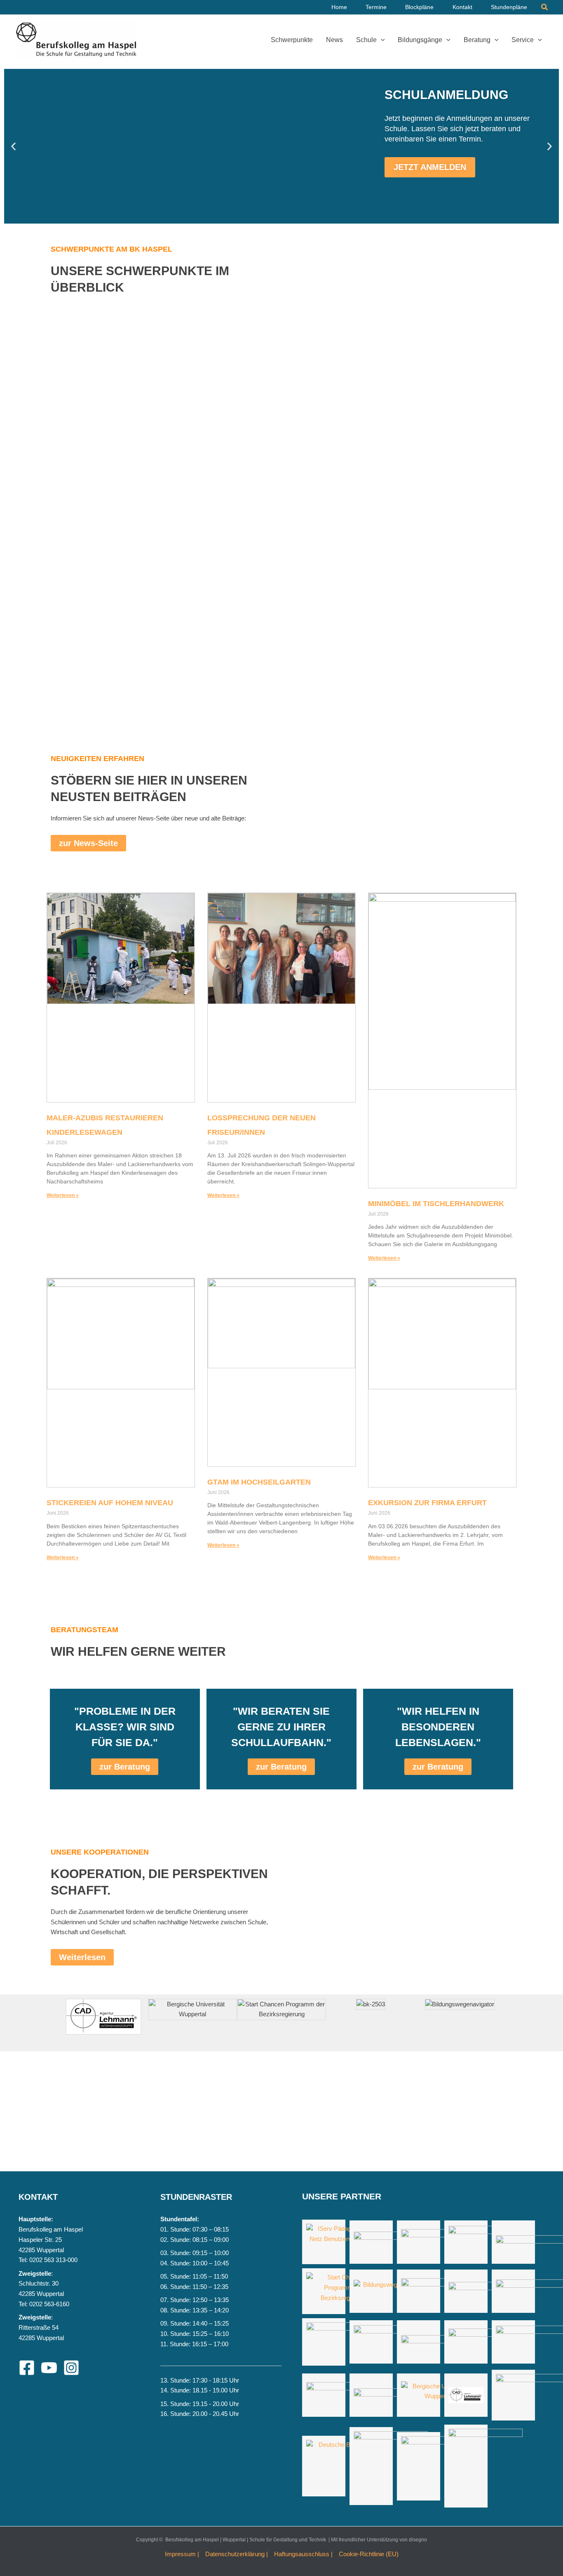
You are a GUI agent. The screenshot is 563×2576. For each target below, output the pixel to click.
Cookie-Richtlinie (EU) (369, 2554)
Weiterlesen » (63, 1195)
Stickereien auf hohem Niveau (110, 1503)
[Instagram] (71, 2368)
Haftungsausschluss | (303, 2554)
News (334, 40)
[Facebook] (27, 2368)
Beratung (477, 40)
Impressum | (182, 2554)
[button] (545, 7)
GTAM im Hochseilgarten (259, 1482)
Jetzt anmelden (430, 167)
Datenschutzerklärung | (237, 2554)
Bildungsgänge (420, 40)
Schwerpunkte (292, 40)
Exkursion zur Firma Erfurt (427, 1503)
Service (523, 40)
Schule (366, 40)
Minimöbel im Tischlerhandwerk (436, 1204)
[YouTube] (49, 2368)
